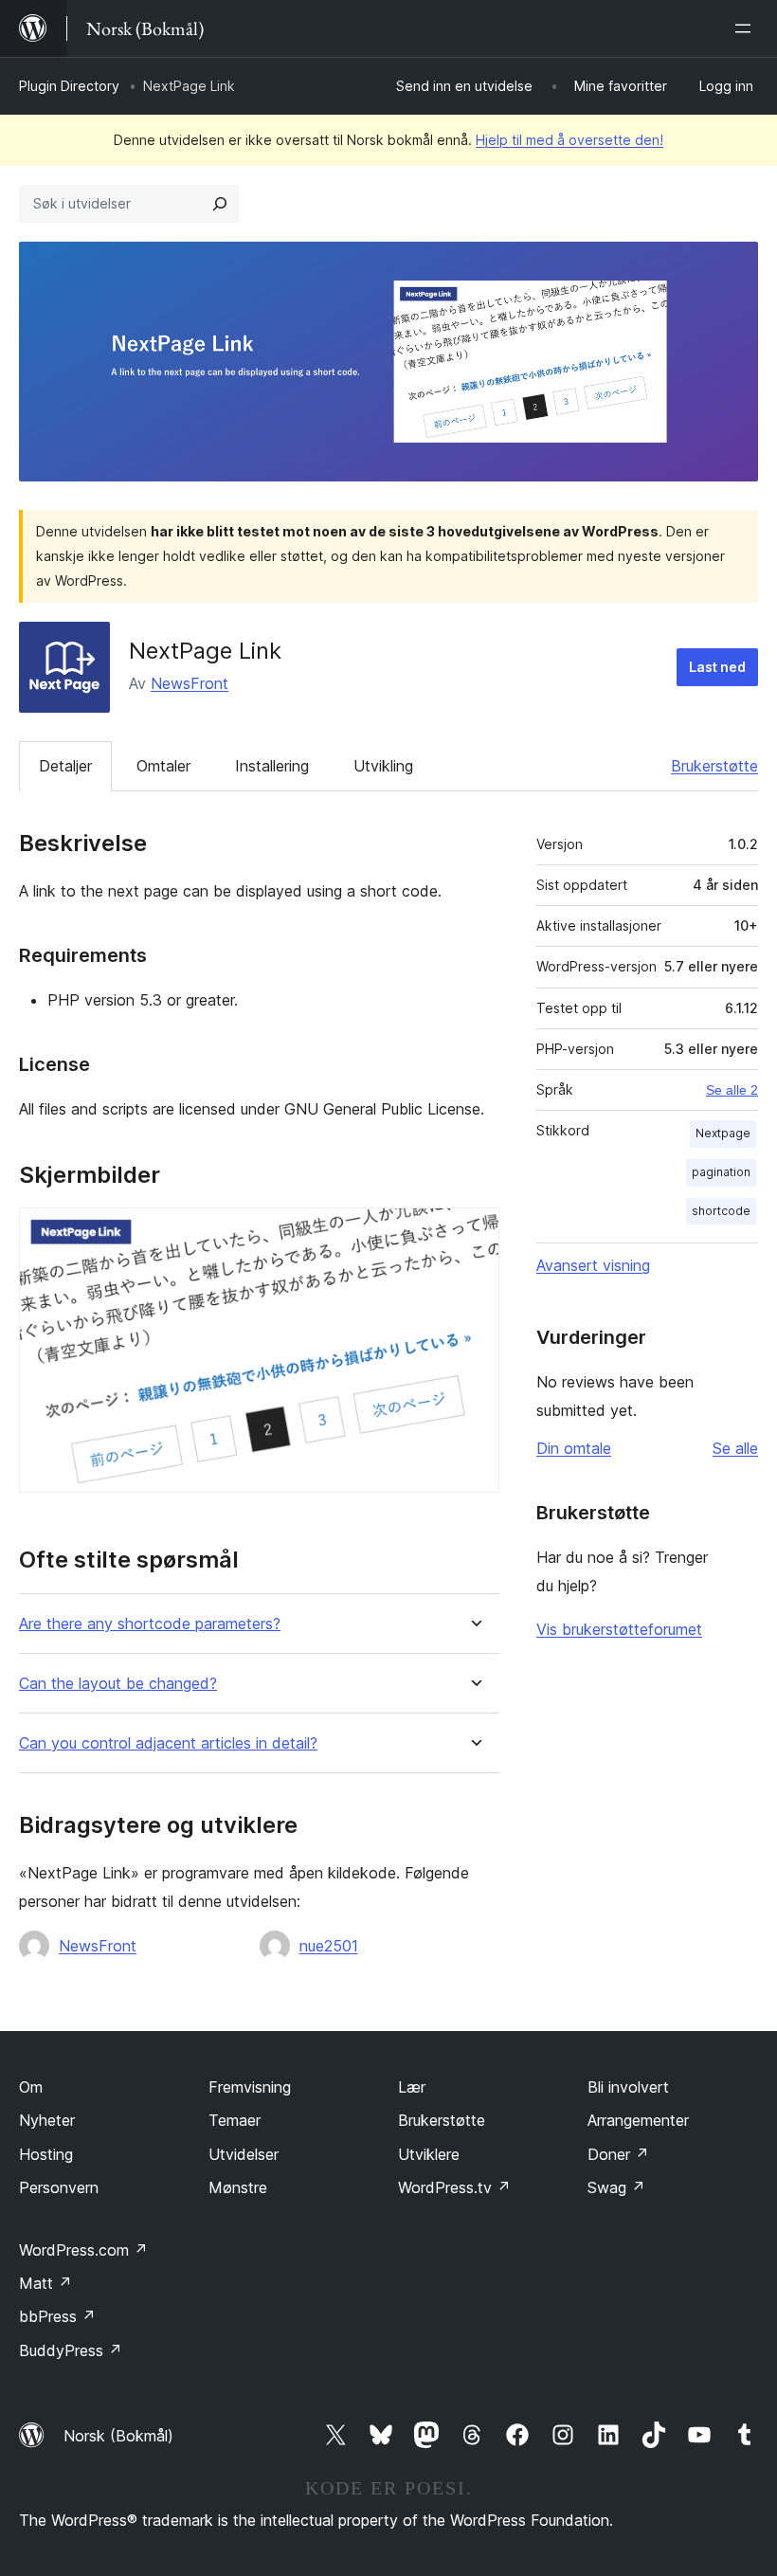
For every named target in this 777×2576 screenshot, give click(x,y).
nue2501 (329, 1946)
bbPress (57, 2316)
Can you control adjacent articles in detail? (168, 1743)
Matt (45, 2283)
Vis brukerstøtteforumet (619, 1629)
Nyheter (47, 2120)
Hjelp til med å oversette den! (569, 140)
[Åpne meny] (747, 28)
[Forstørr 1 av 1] (474, 1233)
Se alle (735, 1448)
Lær (412, 2087)
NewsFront (190, 683)
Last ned (717, 667)
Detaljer (65, 766)
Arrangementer (638, 2120)
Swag (616, 2187)
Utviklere (429, 2154)
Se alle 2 (732, 1090)
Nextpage (723, 1133)
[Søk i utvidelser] (220, 204)
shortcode (721, 1211)
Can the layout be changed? (118, 1684)
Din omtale (574, 1448)
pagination (721, 1172)
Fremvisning (250, 2087)
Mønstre (238, 2187)
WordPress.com (83, 2250)
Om (31, 2087)
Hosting (46, 2154)
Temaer (235, 2120)
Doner (618, 2154)
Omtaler (163, 766)
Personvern (59, 2187)
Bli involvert (628, 2087)
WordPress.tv (454, 2187)
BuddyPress (71, 2350)
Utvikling (383, 766)
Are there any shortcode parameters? (150, 1624)
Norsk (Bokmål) (118, 2436)
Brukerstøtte (714, 766)
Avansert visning (593, 1265)
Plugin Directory (69, 86)
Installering (272, 766)
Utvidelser (244, 2154)
